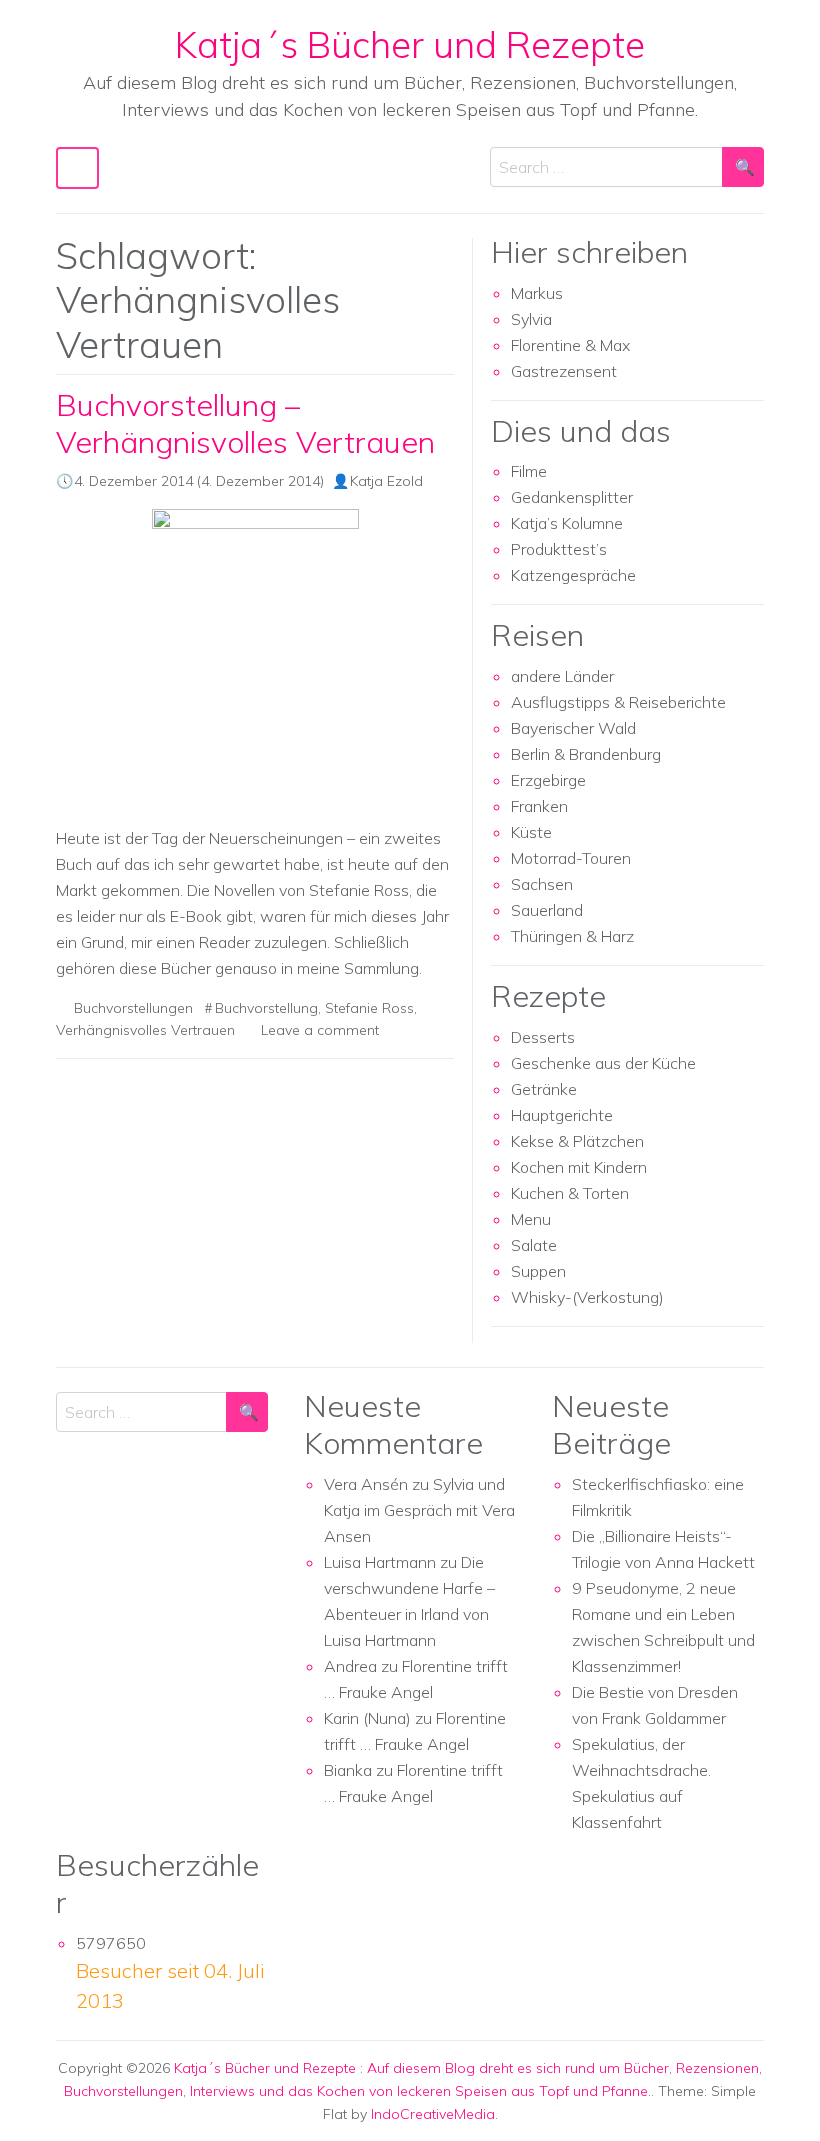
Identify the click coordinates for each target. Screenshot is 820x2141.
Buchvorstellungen (133, 1008)
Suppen (538, 1271)
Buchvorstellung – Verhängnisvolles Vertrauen (245, 424)
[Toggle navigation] (77, 168)
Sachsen (542, 884)
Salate (534, 1245)
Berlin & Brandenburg (586, 754)
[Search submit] (743, 167)
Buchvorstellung (266, 1008)
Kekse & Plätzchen (577, 1141)
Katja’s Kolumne (567, 523)
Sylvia (531, 319)
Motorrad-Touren (571, 858)
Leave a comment (320, 1030)
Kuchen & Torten (570, 1193)
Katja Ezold (386, 481)
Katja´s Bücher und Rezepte (410, 44)
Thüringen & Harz (572, 936)
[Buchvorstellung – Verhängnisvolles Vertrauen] (255, 659)
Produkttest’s (559, 549)
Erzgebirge (548, 780)
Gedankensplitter (572, 497)
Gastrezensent (564, 371)
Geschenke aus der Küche (603, 1063)
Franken (539, 806)
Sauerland (547, 910)
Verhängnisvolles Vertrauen (145, 1030)
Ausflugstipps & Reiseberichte (618, 702)
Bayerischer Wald (573, 728)
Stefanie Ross (369, 1008)
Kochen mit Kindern (579, 1167)
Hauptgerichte (562, 1115)
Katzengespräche (573, 575)
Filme (529, 471)
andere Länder (562, 676)
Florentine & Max (570, 345)
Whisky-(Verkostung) (587, 1297)
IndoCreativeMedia (433, 2114)
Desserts (543, 1037)
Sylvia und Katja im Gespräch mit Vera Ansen (419, 1510)
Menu (531, 1219)
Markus (537, 293)
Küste (531, 832)
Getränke (544, 1089)
